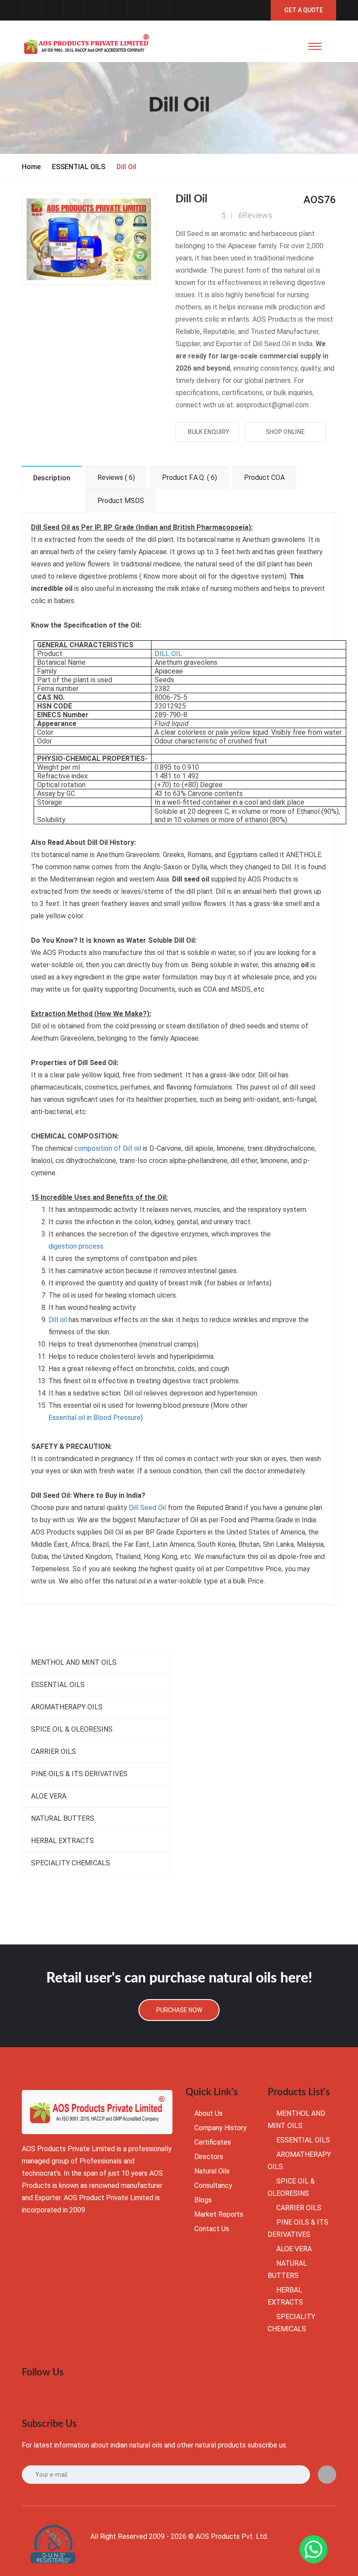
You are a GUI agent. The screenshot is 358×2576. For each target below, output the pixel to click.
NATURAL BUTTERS (63, 1818)
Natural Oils (212, 2171)
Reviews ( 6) (116, 477)
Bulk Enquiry (207, 432)
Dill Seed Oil (147, 1508)
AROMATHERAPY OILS (67, 1707)
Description (52, 478)
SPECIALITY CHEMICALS (71, 1863)
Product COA (264, 477)
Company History (220, 2128)
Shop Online (285, 432)
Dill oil (58, 1320)
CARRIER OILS (53, 1751)
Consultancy (213, 2185)
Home (31, 167)
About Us (208, 2113)
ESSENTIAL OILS (79, 167)
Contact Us (212, 2229)
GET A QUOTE (304, 10)
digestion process (76, 1246)
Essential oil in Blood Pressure (95, 1418)
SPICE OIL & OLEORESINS (72, 1729)
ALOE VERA (49, 1796)
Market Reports (219, 2214)
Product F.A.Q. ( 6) (189, 477)
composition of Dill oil (108, 1148)
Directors (209, 2157)
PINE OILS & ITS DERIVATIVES (79, 1774)
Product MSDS (121, 501)
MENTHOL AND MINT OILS (74, 1662)
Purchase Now (179, 2010)
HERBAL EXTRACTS (62, 1841)
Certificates (213, 2142)
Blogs (203, 2200)
